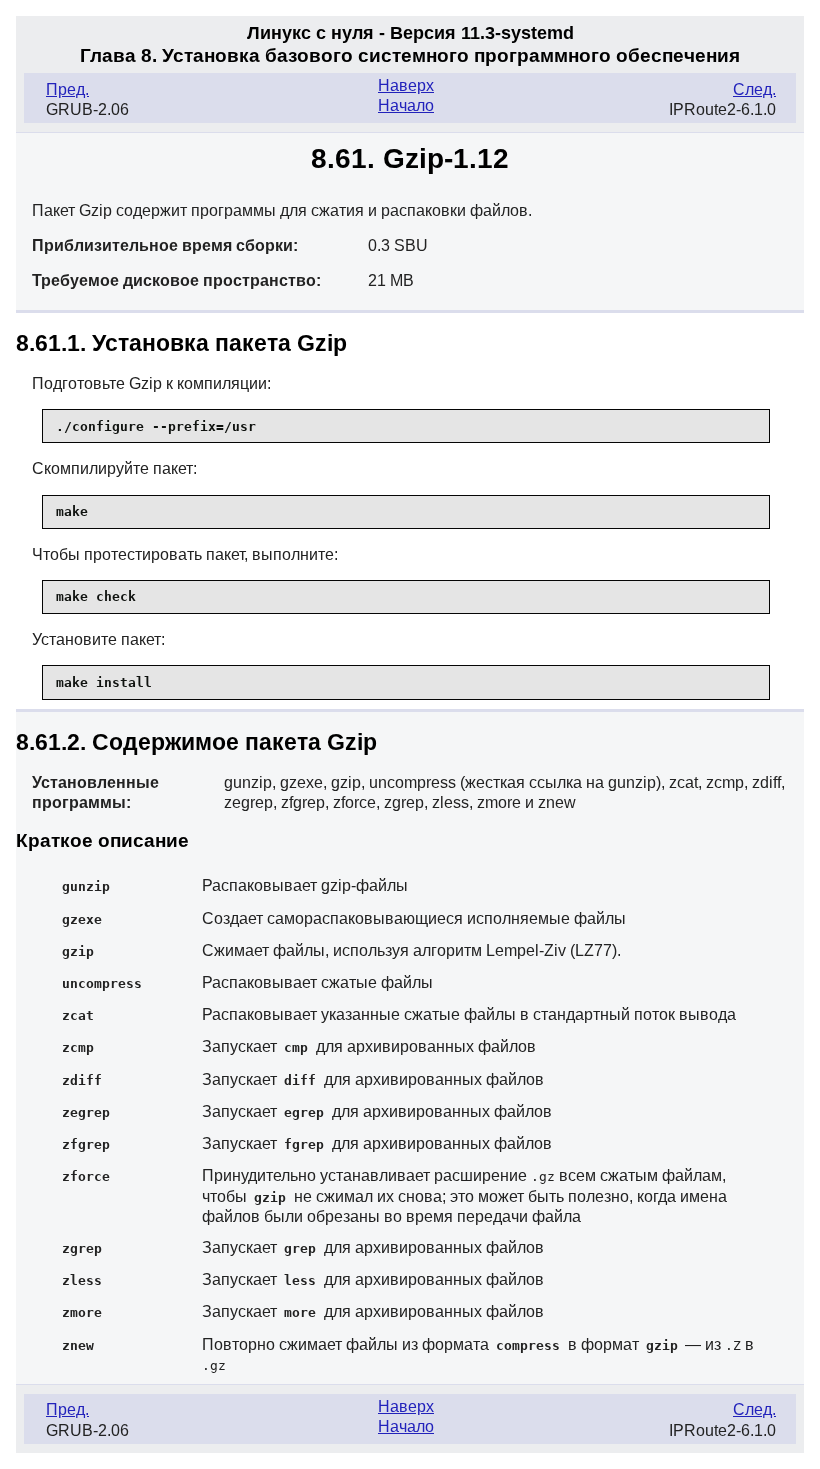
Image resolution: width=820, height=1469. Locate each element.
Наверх (406, 85)
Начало (406, 105)
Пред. (67, 89)
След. (754, 89)
